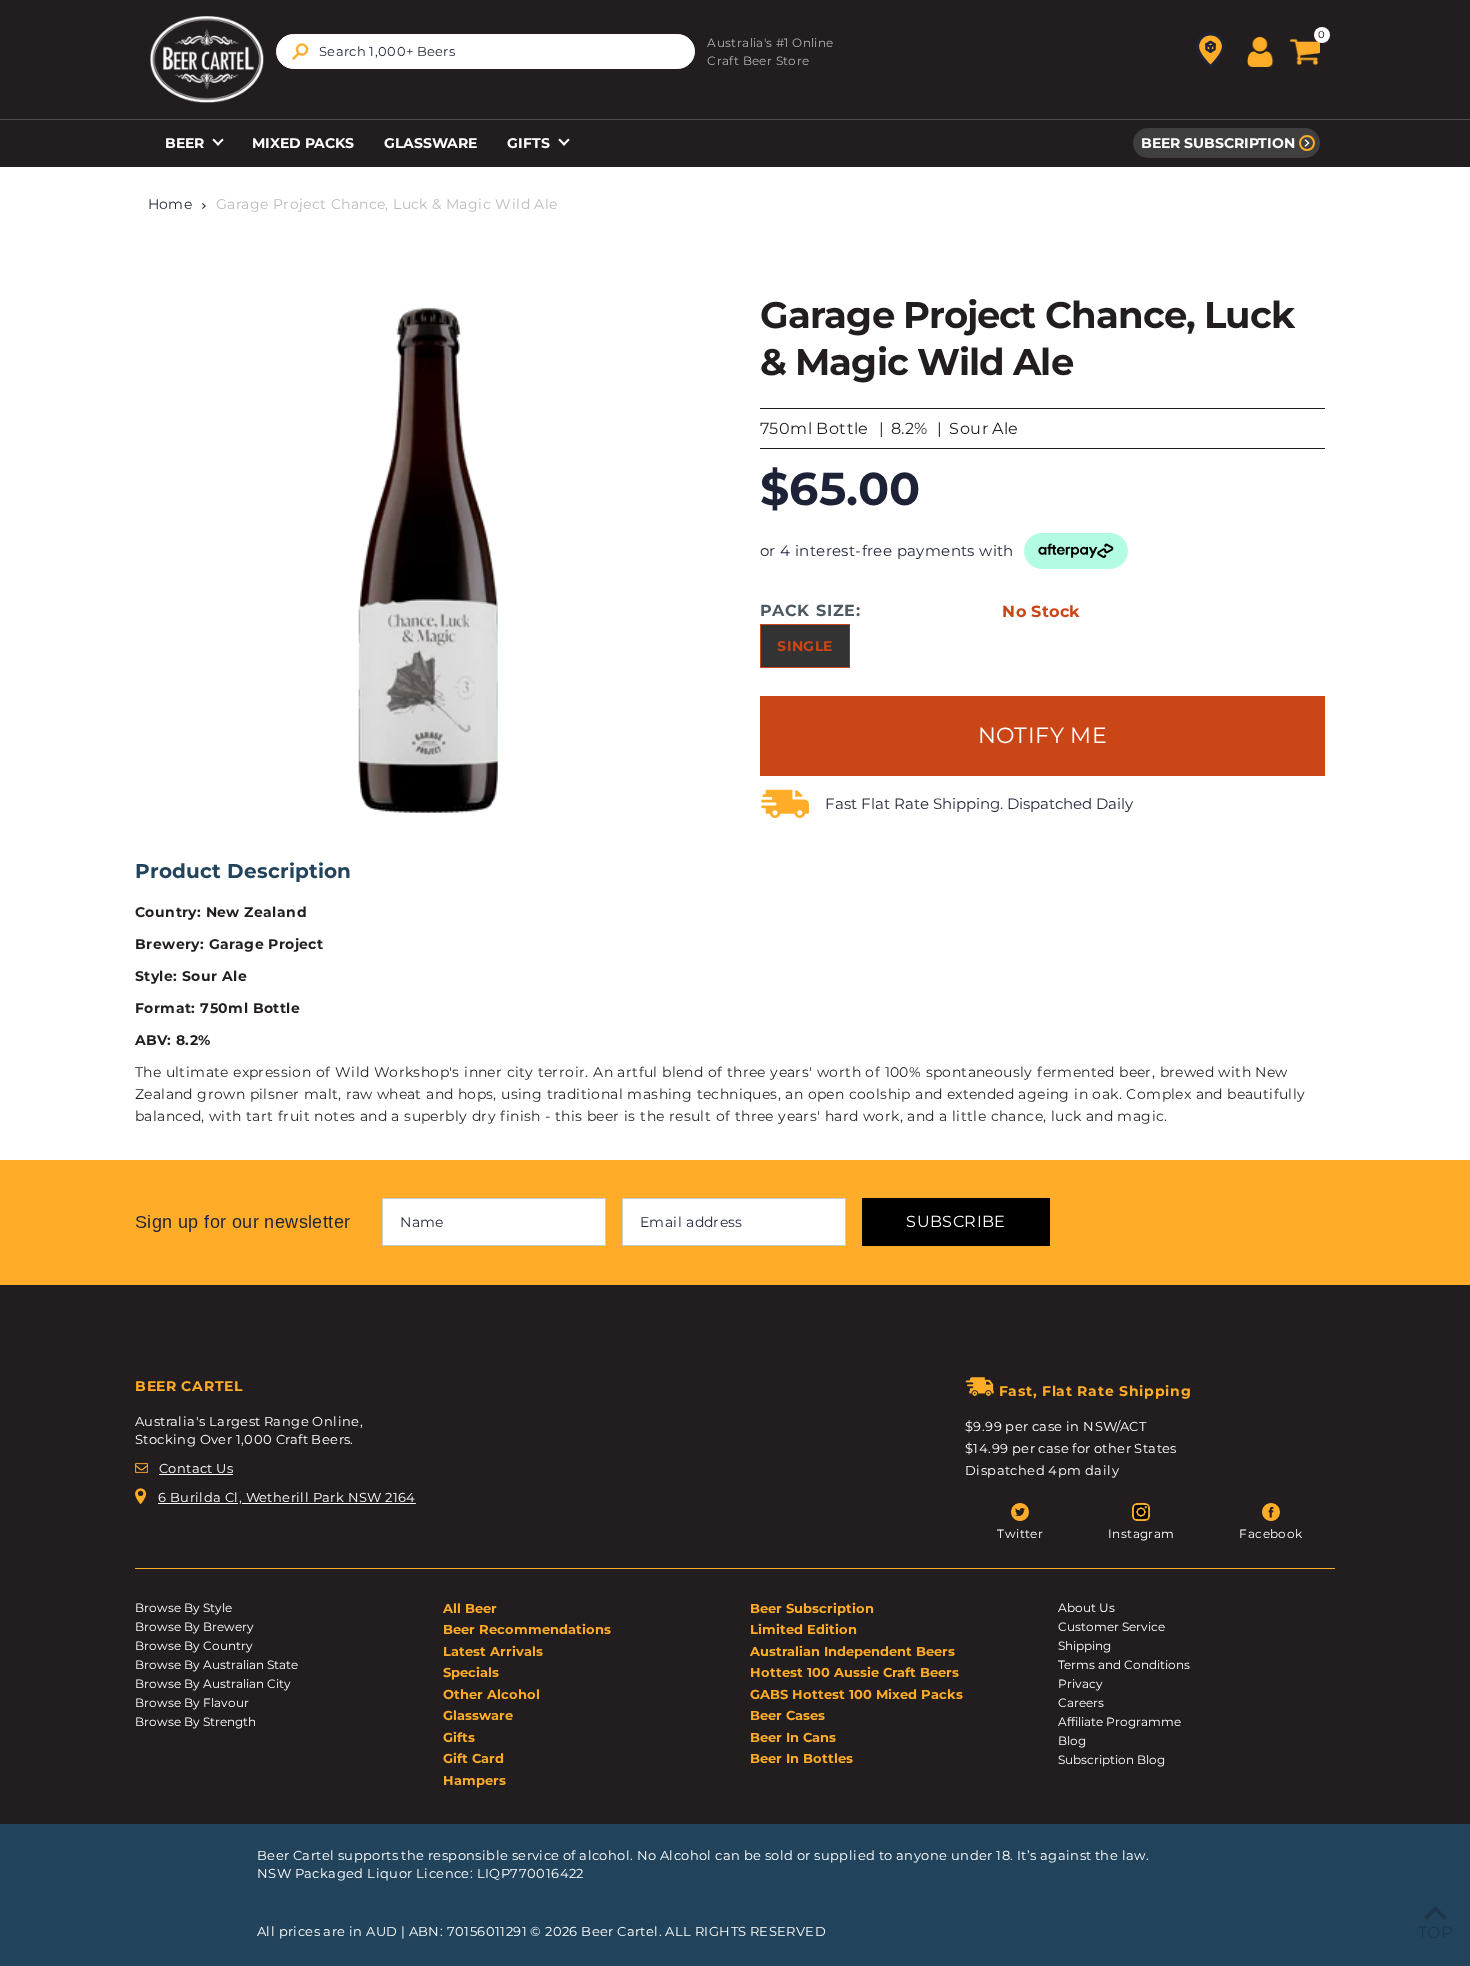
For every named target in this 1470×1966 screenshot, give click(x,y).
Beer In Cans (793, 1737)
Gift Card (473, 1758)
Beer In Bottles (801, 1758)
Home (170, 204)
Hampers (474, 1780)
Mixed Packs (303, 143)
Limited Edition (803, 1629)
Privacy (1080, 1683)
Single (804, 646)
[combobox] (485, 51)
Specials (471, 1672)
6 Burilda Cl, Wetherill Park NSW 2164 (287, 1497)
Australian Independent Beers (852, 1651)
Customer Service (1111, 1626)
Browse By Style (183, 1607)
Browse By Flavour (192, 1702)
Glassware (430, 143)
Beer (186, 143)
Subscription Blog (1111, 1759)
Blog (1072, 1740)
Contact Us (196, 1468)
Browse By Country (194, 1645)
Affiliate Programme (1119, 1721)
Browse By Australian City (213, 1683)
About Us (1086, 1607)
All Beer (470, 1608)
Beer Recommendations (527, 1629)
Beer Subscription (1218, 143)
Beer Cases (787, 1715)
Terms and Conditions (1124, 1664)
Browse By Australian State (216, 1664)
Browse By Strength (195, 1721)
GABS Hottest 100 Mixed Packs (856, 1694)
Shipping (1084, 1645)
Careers (1081, 1702)
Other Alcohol (491, 1694)
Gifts (530, 143)
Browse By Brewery (194, 1626)
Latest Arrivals (493, 1651)
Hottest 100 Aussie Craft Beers (854, 1672)
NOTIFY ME (1043, 735)
